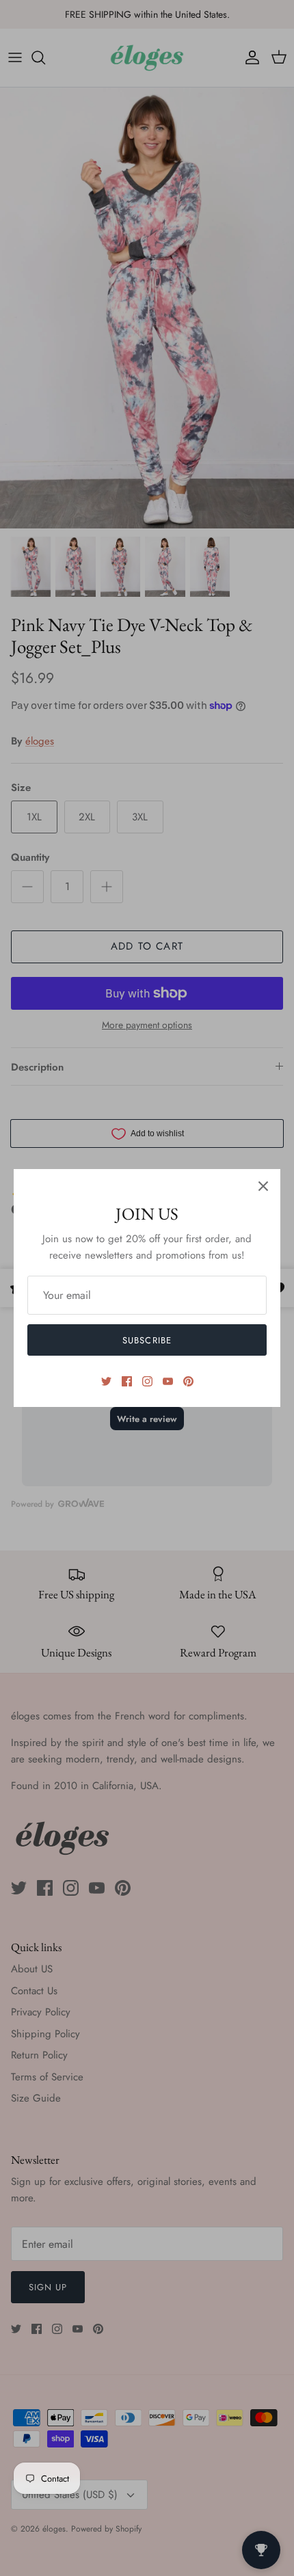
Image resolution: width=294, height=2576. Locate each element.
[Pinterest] (188, 1381)
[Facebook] (127, 1381)
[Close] (263, 1186)
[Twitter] (106, 1381)
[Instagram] (147, 1381)
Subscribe (147, 1340)
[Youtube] (168, 1381)
